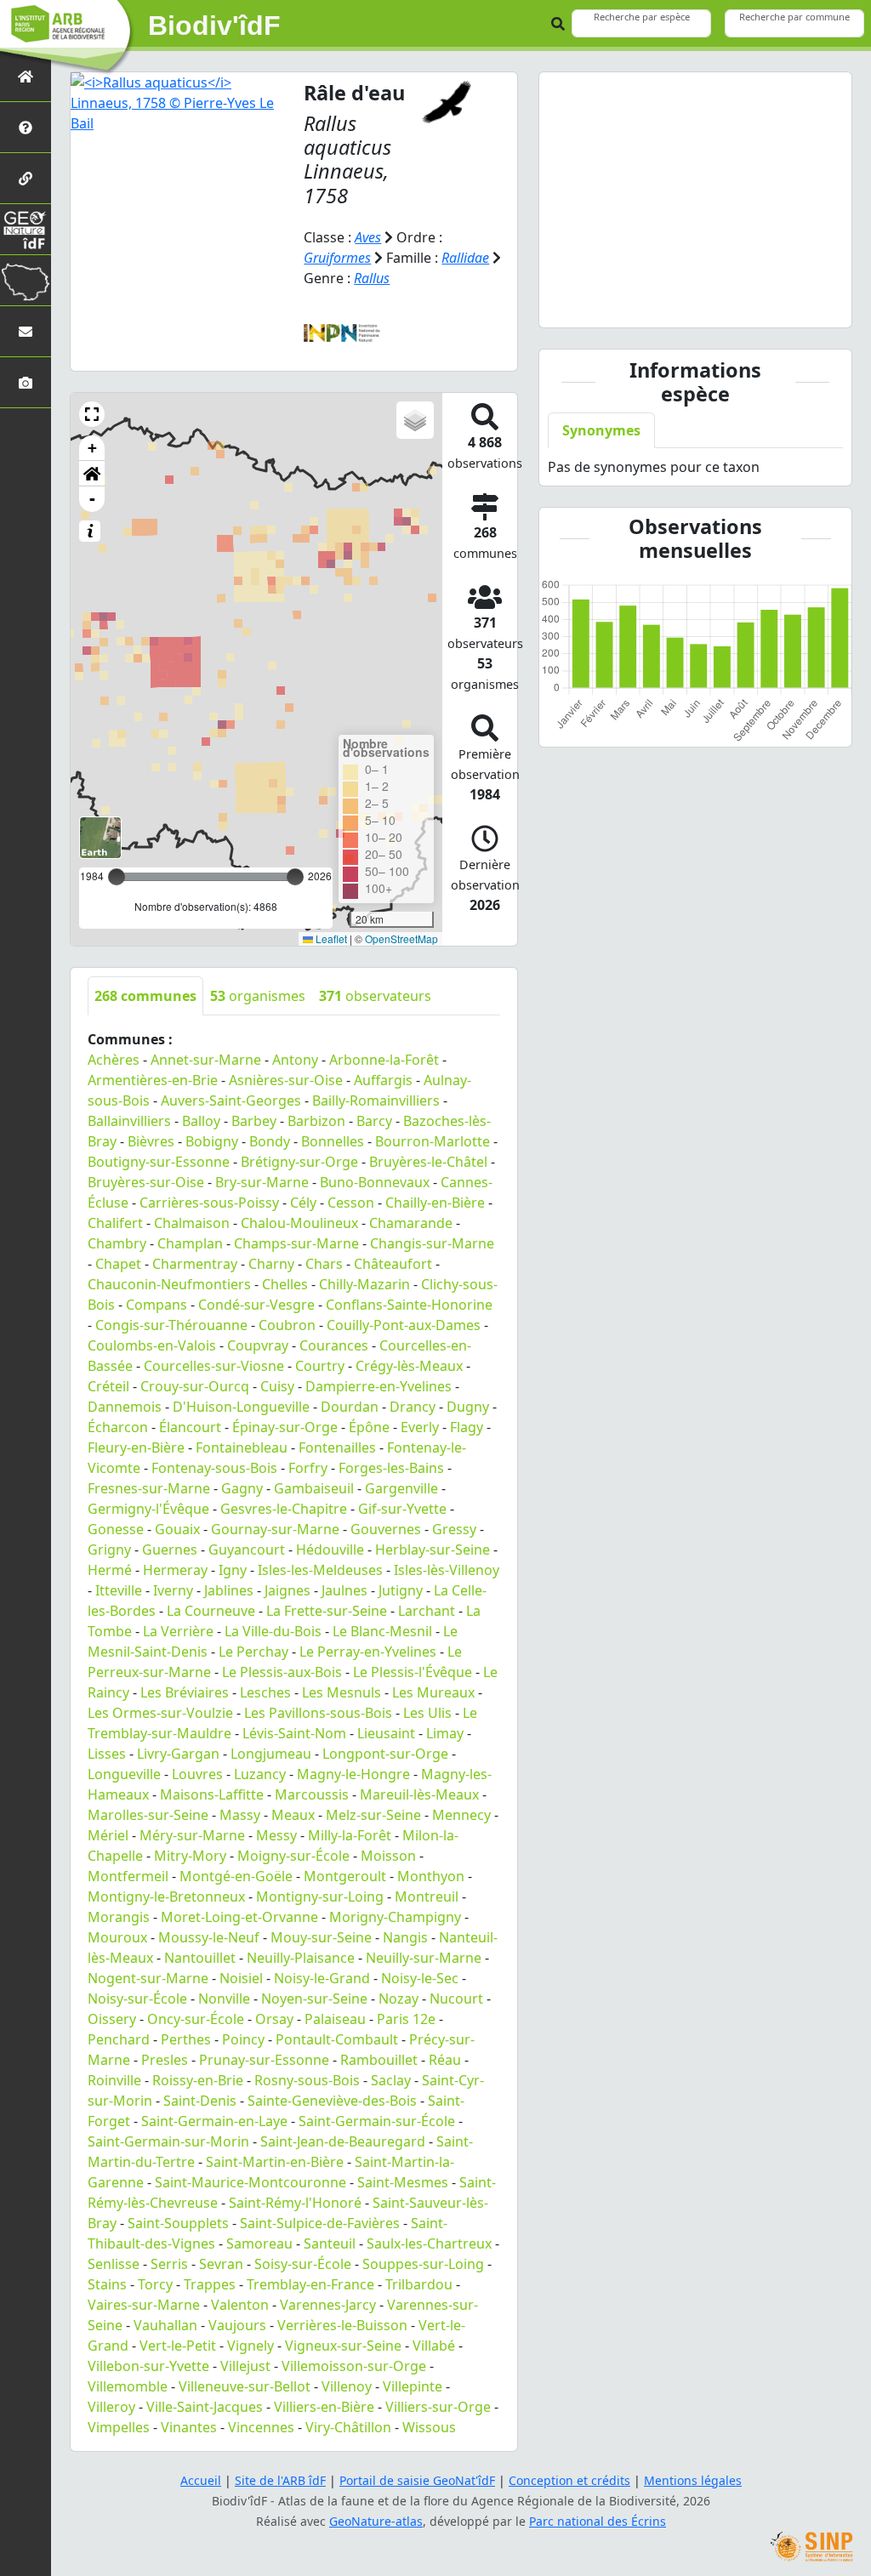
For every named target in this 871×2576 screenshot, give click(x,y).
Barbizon (316, 1121)
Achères (114, 1060)
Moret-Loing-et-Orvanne (239, 1917)
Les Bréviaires (185, 1692)
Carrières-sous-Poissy (209, 1203)
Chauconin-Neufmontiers (169, 1284)
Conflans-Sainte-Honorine (409, 1305)
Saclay (391, 2080)
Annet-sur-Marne (206, 1060)
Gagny (242, 1488)
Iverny (173, 1590)
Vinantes (189, 2427)
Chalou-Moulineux (299, 1223)
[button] (92, 414)
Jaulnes (344, 1590)
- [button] (92, 499)
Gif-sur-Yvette (402, 1509)
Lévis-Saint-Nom (294, 1733)
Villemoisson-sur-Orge (354, 2366)
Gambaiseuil (314, 1488)
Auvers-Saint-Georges (231, 1100)
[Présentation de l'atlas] (26, 127)
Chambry (117, 1243)
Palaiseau (335, 2019)
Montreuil (427, 1896)
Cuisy (277, 1386)
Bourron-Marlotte (433, 1141)
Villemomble (128, 2386)
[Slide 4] (741, 304)
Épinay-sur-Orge (285, 1427)
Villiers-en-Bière (324, 2407)
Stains (107, 2284)
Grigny (109, 1550)
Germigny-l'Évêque (148, 1509)
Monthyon (431, 1876)
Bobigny (212, 1141)
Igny (233, 1570)
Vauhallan (165, 2325)
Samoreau (259, 2243)
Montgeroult (345, 1876)
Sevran (221, 2264)
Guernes (170, 1550)
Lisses (107, 1754)
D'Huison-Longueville (241, 1407)
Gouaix (177, 1529)
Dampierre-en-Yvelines (379, 1386)
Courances (334, 1345)
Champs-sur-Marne (296, 1243)
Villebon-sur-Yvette (148, 2366)
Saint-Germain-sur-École (377, 2121)
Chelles (285, 1284)
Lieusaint (386, 1733)
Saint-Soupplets (178, 2223)
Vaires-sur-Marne (144, 2305)
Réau (445, 2060)
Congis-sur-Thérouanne (171, 1325)
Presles (165, 2060)
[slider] (295, 877)
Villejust (245, 2366)
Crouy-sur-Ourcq (195, 1386)
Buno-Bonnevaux (375, 1182)
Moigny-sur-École (293, 1856)
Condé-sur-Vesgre (256, 1305)
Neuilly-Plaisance (301, 1958)
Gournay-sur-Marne (275, 1529)
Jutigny (401, 1590)
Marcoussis (312, 1794)
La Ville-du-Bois (273, 1631)
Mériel (108, 1835)
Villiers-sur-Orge (438, 2407)
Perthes (186, 2039)
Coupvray (258, 1345)
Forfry (308, 1468)
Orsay (274, 2019)
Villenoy (347, 2386)
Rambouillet (379, 2060)
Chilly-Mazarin (364, 1284)
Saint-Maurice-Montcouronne (250, 2182)
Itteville (119, 1590)
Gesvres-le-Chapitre (284, 1509)
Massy (240, 1815)
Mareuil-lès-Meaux (419, 1794)
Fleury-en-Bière (136, 1447)
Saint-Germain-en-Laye (214, 2121)
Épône (369, 1427)
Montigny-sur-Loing (320, 1896)
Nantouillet (200, 1958)
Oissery (112, 2019)
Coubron (287, 1325)
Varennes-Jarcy (328, 2305)
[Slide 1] (649, 304)
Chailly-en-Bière (435, 1203)
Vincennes (261, 2427)
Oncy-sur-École (196, 2019)
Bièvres (151, 1141)
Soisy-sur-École (303, 2264)
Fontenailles (337, 1447)
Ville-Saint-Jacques (205, 2407)
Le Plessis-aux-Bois (282, 1672)
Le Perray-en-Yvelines (368, 1652)
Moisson (388, 1856)
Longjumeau (271, 1754)
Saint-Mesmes (403, 2182)
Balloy (201, 1121)
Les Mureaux (433, 1692)
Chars (324, 1264)
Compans (157, 1305)
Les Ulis (427, 1713)
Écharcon (118, 1427)
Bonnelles (333, 1141)
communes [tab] (145, 996)
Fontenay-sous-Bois (214, 1468)
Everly (420, 1427)
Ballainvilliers (129, 1121)
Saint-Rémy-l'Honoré (295, 2203)
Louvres (197, 1774)
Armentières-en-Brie (153, 1080)
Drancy (413, 1407)
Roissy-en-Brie (198, 2080)
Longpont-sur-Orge (385, 1754)
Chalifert (115, 1223)
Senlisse (114, 2264)
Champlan (190, 1243)
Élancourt (190, 1427)
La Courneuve (211, 1611)
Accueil (201, 2480)
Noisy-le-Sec (420, 1978)
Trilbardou (419, 2284)
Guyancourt (247, 1550)
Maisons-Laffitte (212, 1794)
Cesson (351, 1203)
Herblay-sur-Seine (433, 1550)
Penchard (119, 2039)
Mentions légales (693, 2480)
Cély (303, 1203)
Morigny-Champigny (395, 1917)
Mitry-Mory (190, 1856)
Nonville (224, 1999)
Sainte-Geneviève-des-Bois (332, 2101)
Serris (169, 2264)
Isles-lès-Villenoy (447, 1570)
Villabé (434, 2346)
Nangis (405, 1937)
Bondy (270, 1141)
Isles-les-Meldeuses (320, 1570)
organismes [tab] (258, 996)
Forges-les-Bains (391, 1468)
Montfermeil (128, 1876)
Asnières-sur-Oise (286, 1080)
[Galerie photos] (26, 382)
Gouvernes (386, 1529)
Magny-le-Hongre (353, 1774)
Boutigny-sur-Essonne (159, 1162)
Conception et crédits (569, 2480)
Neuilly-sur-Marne (424, 1958)
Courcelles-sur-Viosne (214, 1366)
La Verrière (178, 1631)
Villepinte (413, 2386)
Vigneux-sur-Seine (343, 2346)
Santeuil (330, 2243)
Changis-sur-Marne (432, 1243)
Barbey (254, 1121)
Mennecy (461, 1815)
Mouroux (117, 1937)
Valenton (240, 2305)
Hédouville (330, 1550)
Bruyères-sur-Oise (146, 1182)
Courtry (320, 1366)
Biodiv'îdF (214, 26)
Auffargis (383, 1080)
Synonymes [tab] (601, 430)
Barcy (374, 1121)
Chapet (118, 1264)
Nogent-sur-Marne (148, 1978)
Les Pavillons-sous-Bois (318, 1713)
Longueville (124, 1774)
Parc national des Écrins (598, 2521)
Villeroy (111, 2407)
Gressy (454, 1529)
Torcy (155, 2284)
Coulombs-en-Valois (152, 1345)
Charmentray (195, 1264)
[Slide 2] (680, 304)
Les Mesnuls (342, 1692)
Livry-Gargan (178, 1754)
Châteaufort (393, 1264)
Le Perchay (253, 1652)
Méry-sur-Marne (192, 1835)
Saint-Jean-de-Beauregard (343, 2141)
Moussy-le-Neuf (209, 1937)
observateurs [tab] (375, 996)
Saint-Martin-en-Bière (275, 2162)
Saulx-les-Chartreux (429, 2243)
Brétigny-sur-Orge (299, 1162)
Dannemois (125, 1407)
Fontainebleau (242, 1447)
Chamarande (411, 1223)
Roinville (114, 2080)
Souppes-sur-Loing (423, 2264)
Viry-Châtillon (348, 2427)
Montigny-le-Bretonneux (166, 1896)
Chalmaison (192, 1223)
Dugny (468, 1407)
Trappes (210, 2284)
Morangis (119, 1917)
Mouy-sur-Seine (321, 1937)
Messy (276, 1835)
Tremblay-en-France (310, 2284)
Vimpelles (119, 2427)
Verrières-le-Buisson (342, 2325)
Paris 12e (406, 2019)
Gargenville (401, 1488)
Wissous (429, 2427)
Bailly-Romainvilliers (376, 1100)
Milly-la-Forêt (350, 1835)
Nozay (398, 1999)
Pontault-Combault (337, 2039)
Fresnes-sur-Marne (149, 1488)
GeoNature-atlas (376, 2521)
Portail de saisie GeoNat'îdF (417, 2480)
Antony (295, 1060)
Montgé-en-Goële (236, 1876)
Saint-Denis (200, 2101)
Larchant (427, 1611)
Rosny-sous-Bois (307, 2080)
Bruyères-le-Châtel (428, 1162)
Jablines (229, 1590)
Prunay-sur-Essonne (264, 2060)
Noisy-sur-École (137, 1999)
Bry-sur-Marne (262, 1182)
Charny (271, 1264)
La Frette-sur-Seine (327, 1611)
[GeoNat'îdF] (26, 229)
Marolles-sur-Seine (148, 1815)
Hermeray (175, 1570)
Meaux (293, 1815)
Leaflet (330, 938)
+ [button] (92, 448)
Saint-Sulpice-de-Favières (320, 2223)
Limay (445, 1733)
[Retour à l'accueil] (26, 76)
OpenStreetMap (401, 938)
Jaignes (287, 1590)
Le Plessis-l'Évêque (413, 1672)
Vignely (250, 2346)
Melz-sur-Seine (373, 1815)
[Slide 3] (710, 304)
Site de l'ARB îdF (280, 2480)
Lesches (265, 1692)
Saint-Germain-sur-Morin (168, 2141)
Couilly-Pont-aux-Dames (404, 1325)
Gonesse (116, 1529)
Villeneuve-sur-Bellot (245, 2386)
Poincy (243, 2039)
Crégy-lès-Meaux (409, 1366)
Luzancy (260, 1774)
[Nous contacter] (26, 331)
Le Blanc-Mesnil (382, 1631)
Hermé (110, 1570)
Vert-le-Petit (178, 2346)
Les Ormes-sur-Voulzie (160, 1713)
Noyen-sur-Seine (314, 1999)
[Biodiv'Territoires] (26, 280)
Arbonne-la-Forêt (384, 1060)
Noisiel (241, 1978)
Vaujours (237, 2325)
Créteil (108, 1386)
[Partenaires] (26, 178)
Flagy (467, 1427)
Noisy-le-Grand (322, 1978)
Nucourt (456, 1999)
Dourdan (350, 1407)
